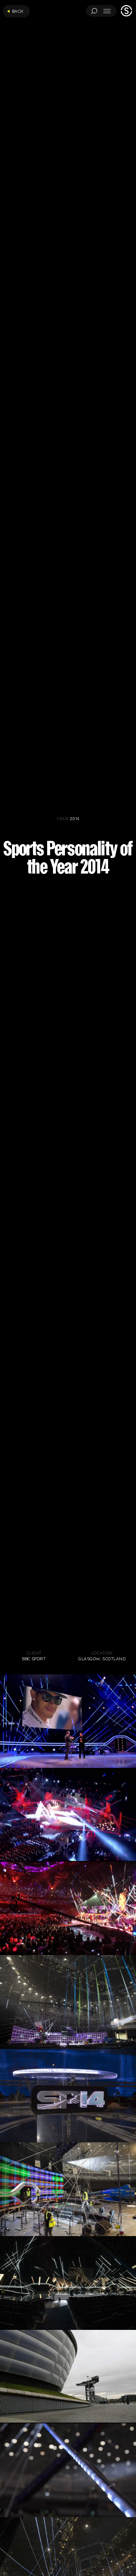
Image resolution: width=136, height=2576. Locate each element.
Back (18, 11)
